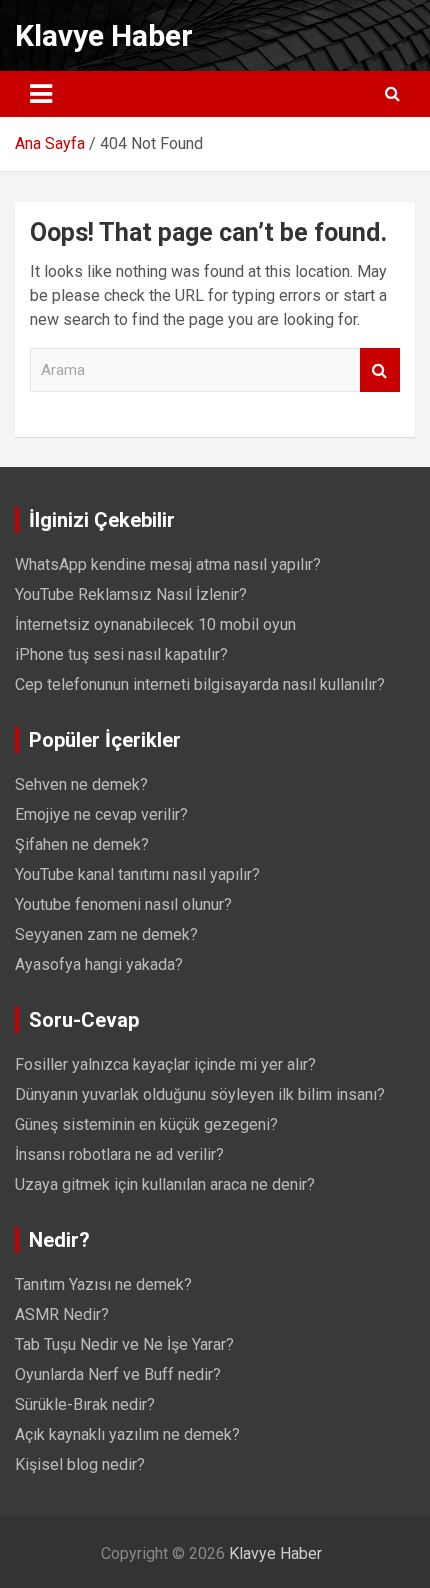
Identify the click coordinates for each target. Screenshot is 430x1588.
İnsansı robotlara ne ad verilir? (119, 1154)
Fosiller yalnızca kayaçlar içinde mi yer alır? (165, 1064)
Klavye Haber (104, 35)
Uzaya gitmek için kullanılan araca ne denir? (165, 1184)
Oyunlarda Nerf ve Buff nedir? (118, 1374)
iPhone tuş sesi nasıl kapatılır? (121, 654)
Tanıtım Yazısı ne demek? (103, 1284)
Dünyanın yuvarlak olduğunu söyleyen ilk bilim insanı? (200, 1094)
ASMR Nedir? (62, 1314)
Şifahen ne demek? (82, 844)
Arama (380, 370)
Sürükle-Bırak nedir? (85, 1404)
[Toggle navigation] (41, 94)
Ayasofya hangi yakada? (99, 964)
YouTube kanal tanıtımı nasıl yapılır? (137, 874)
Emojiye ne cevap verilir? (101, 814)
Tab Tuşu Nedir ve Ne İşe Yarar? (124, 1344)
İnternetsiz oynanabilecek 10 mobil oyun (155, 624)
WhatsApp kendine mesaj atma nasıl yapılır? (168, 564)
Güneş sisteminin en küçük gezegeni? (146, 1124)
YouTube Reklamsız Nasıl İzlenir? (131, 594)
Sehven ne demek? (81, 784)
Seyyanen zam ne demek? (106, 934)
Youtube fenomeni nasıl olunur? (123, 904)
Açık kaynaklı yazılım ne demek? (127, 1434)
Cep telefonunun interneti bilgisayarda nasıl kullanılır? (200, 684)
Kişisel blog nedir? (80, 1464)
